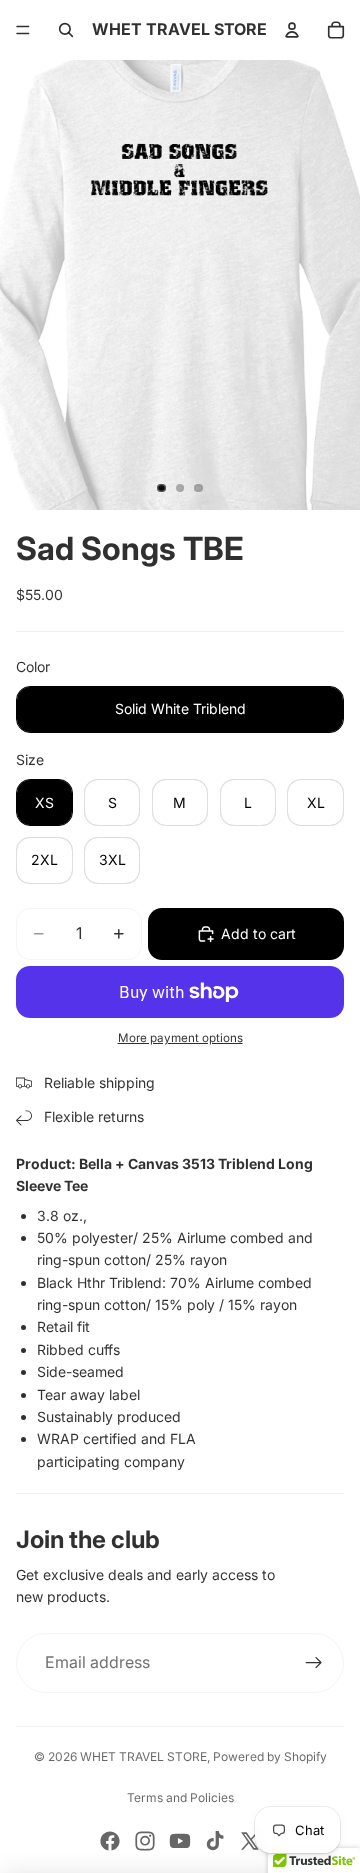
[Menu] (23, 30)
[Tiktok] (215, 1841)
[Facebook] (110, 1841)
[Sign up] (314, 1663)
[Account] (292, 30)
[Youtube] (180, 1841)
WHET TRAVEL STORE (143, 1756)
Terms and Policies (180, 1797)
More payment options (180, 1038)
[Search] (66, 30)
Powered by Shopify (270, 1756)
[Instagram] (145, 1841)
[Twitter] (250, 1841)
